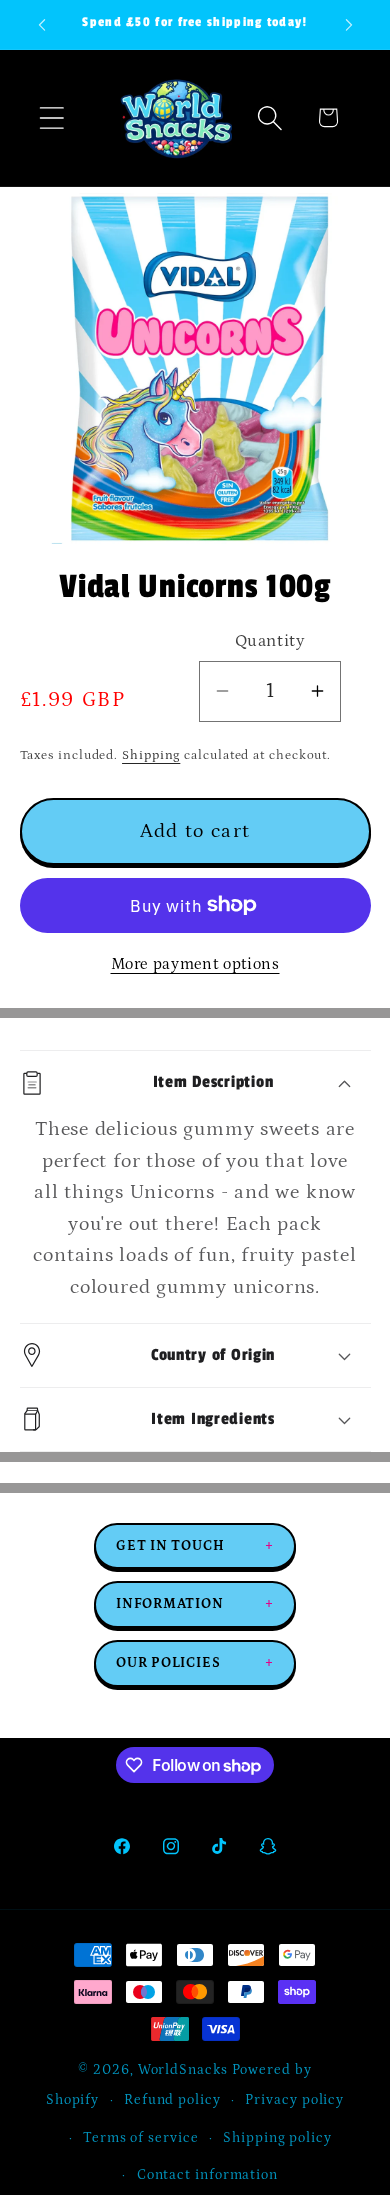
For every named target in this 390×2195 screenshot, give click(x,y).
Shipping (151, 755)
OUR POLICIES (195, 1663)
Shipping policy (277, 2138)
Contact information (207, 2175)
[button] (51, 117)
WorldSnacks (183, 2070)
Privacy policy (294, 2100)
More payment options (195, 964)
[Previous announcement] (42, 25)
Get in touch (195, 1546)
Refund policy (172, 2100)
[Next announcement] (349, 25)
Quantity (270, 641)
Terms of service (141, 2138)
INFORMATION (195, 1604)
